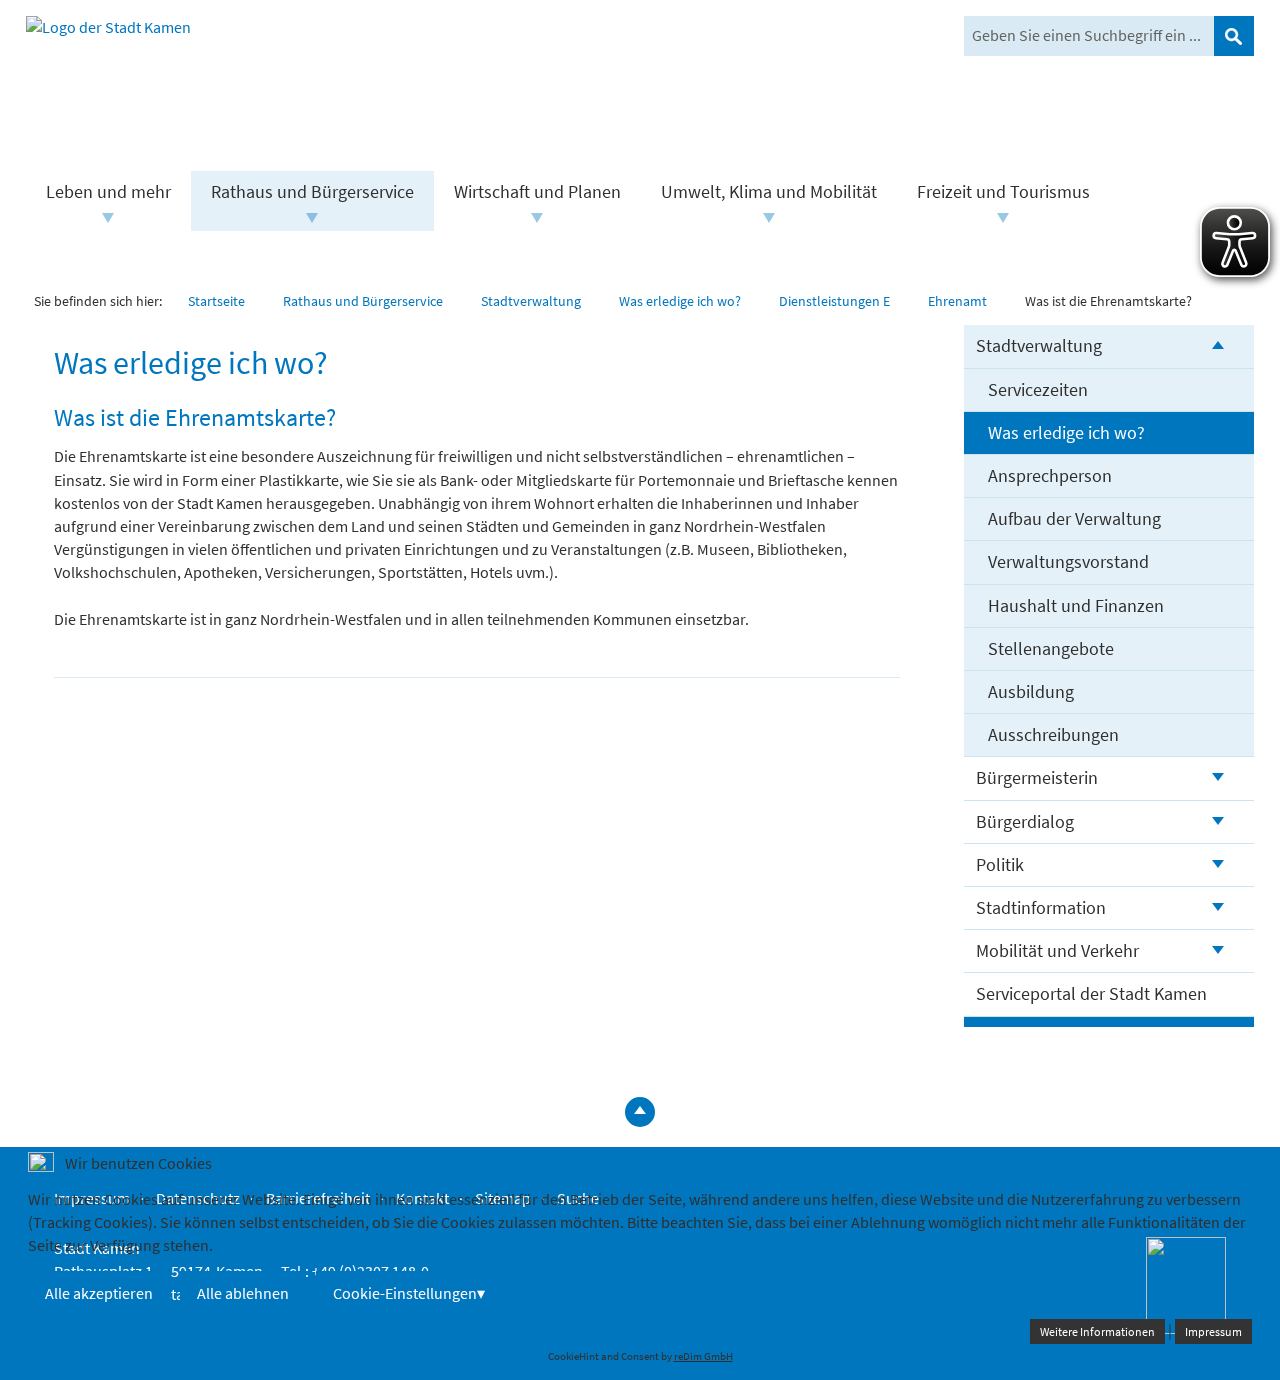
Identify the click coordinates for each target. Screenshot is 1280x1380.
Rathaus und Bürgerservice (312, 191)
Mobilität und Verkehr (1057, 950)
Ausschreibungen (1053, 734)
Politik (1000, 864)
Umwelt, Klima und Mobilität (769, 191)
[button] (108, 218)
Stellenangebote (1051, 648)
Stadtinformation (1041, 907)
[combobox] (1089, 36)
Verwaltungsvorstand (1068, 561)
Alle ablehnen (243, 1293)
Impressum (1213, 1331)
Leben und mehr (108, 191)
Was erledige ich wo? (1066, 432)
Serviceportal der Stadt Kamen (1091, 993)
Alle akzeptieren (99, 1293)
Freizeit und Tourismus (1003, 191)
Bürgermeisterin (1037, 777)
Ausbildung (1031, 691)
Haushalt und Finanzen (1076, 605)
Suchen (1234, 36)
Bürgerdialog (1025, 821)
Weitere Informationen (1097, 1331)
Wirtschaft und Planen (537, 191)
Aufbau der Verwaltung (1074, 518)
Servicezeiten (1038, 389)
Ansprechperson (1050, 475)
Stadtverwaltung (1039, 345)
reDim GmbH (703, 1356)
